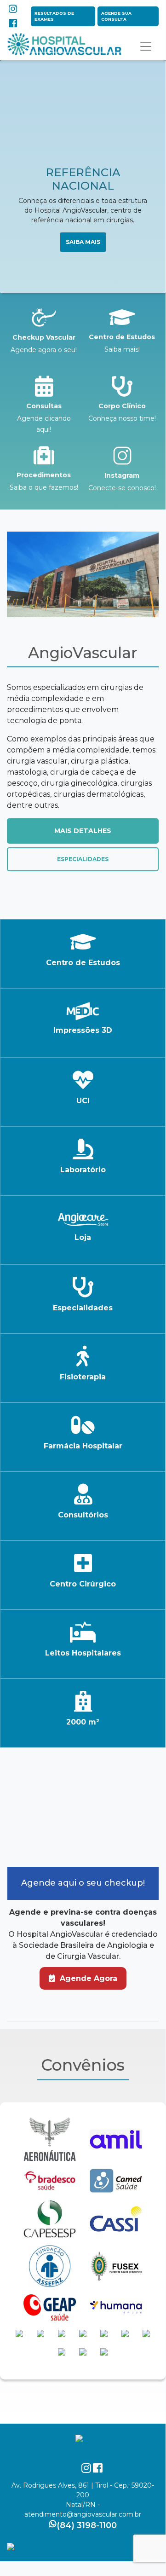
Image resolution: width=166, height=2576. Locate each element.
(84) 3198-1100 (87, 2525)
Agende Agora (87, 1978)
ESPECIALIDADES (83, 859)
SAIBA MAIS (83, 242)
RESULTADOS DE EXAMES (54, 16)
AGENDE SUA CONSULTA (116, 16)
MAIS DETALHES (83, 831)
